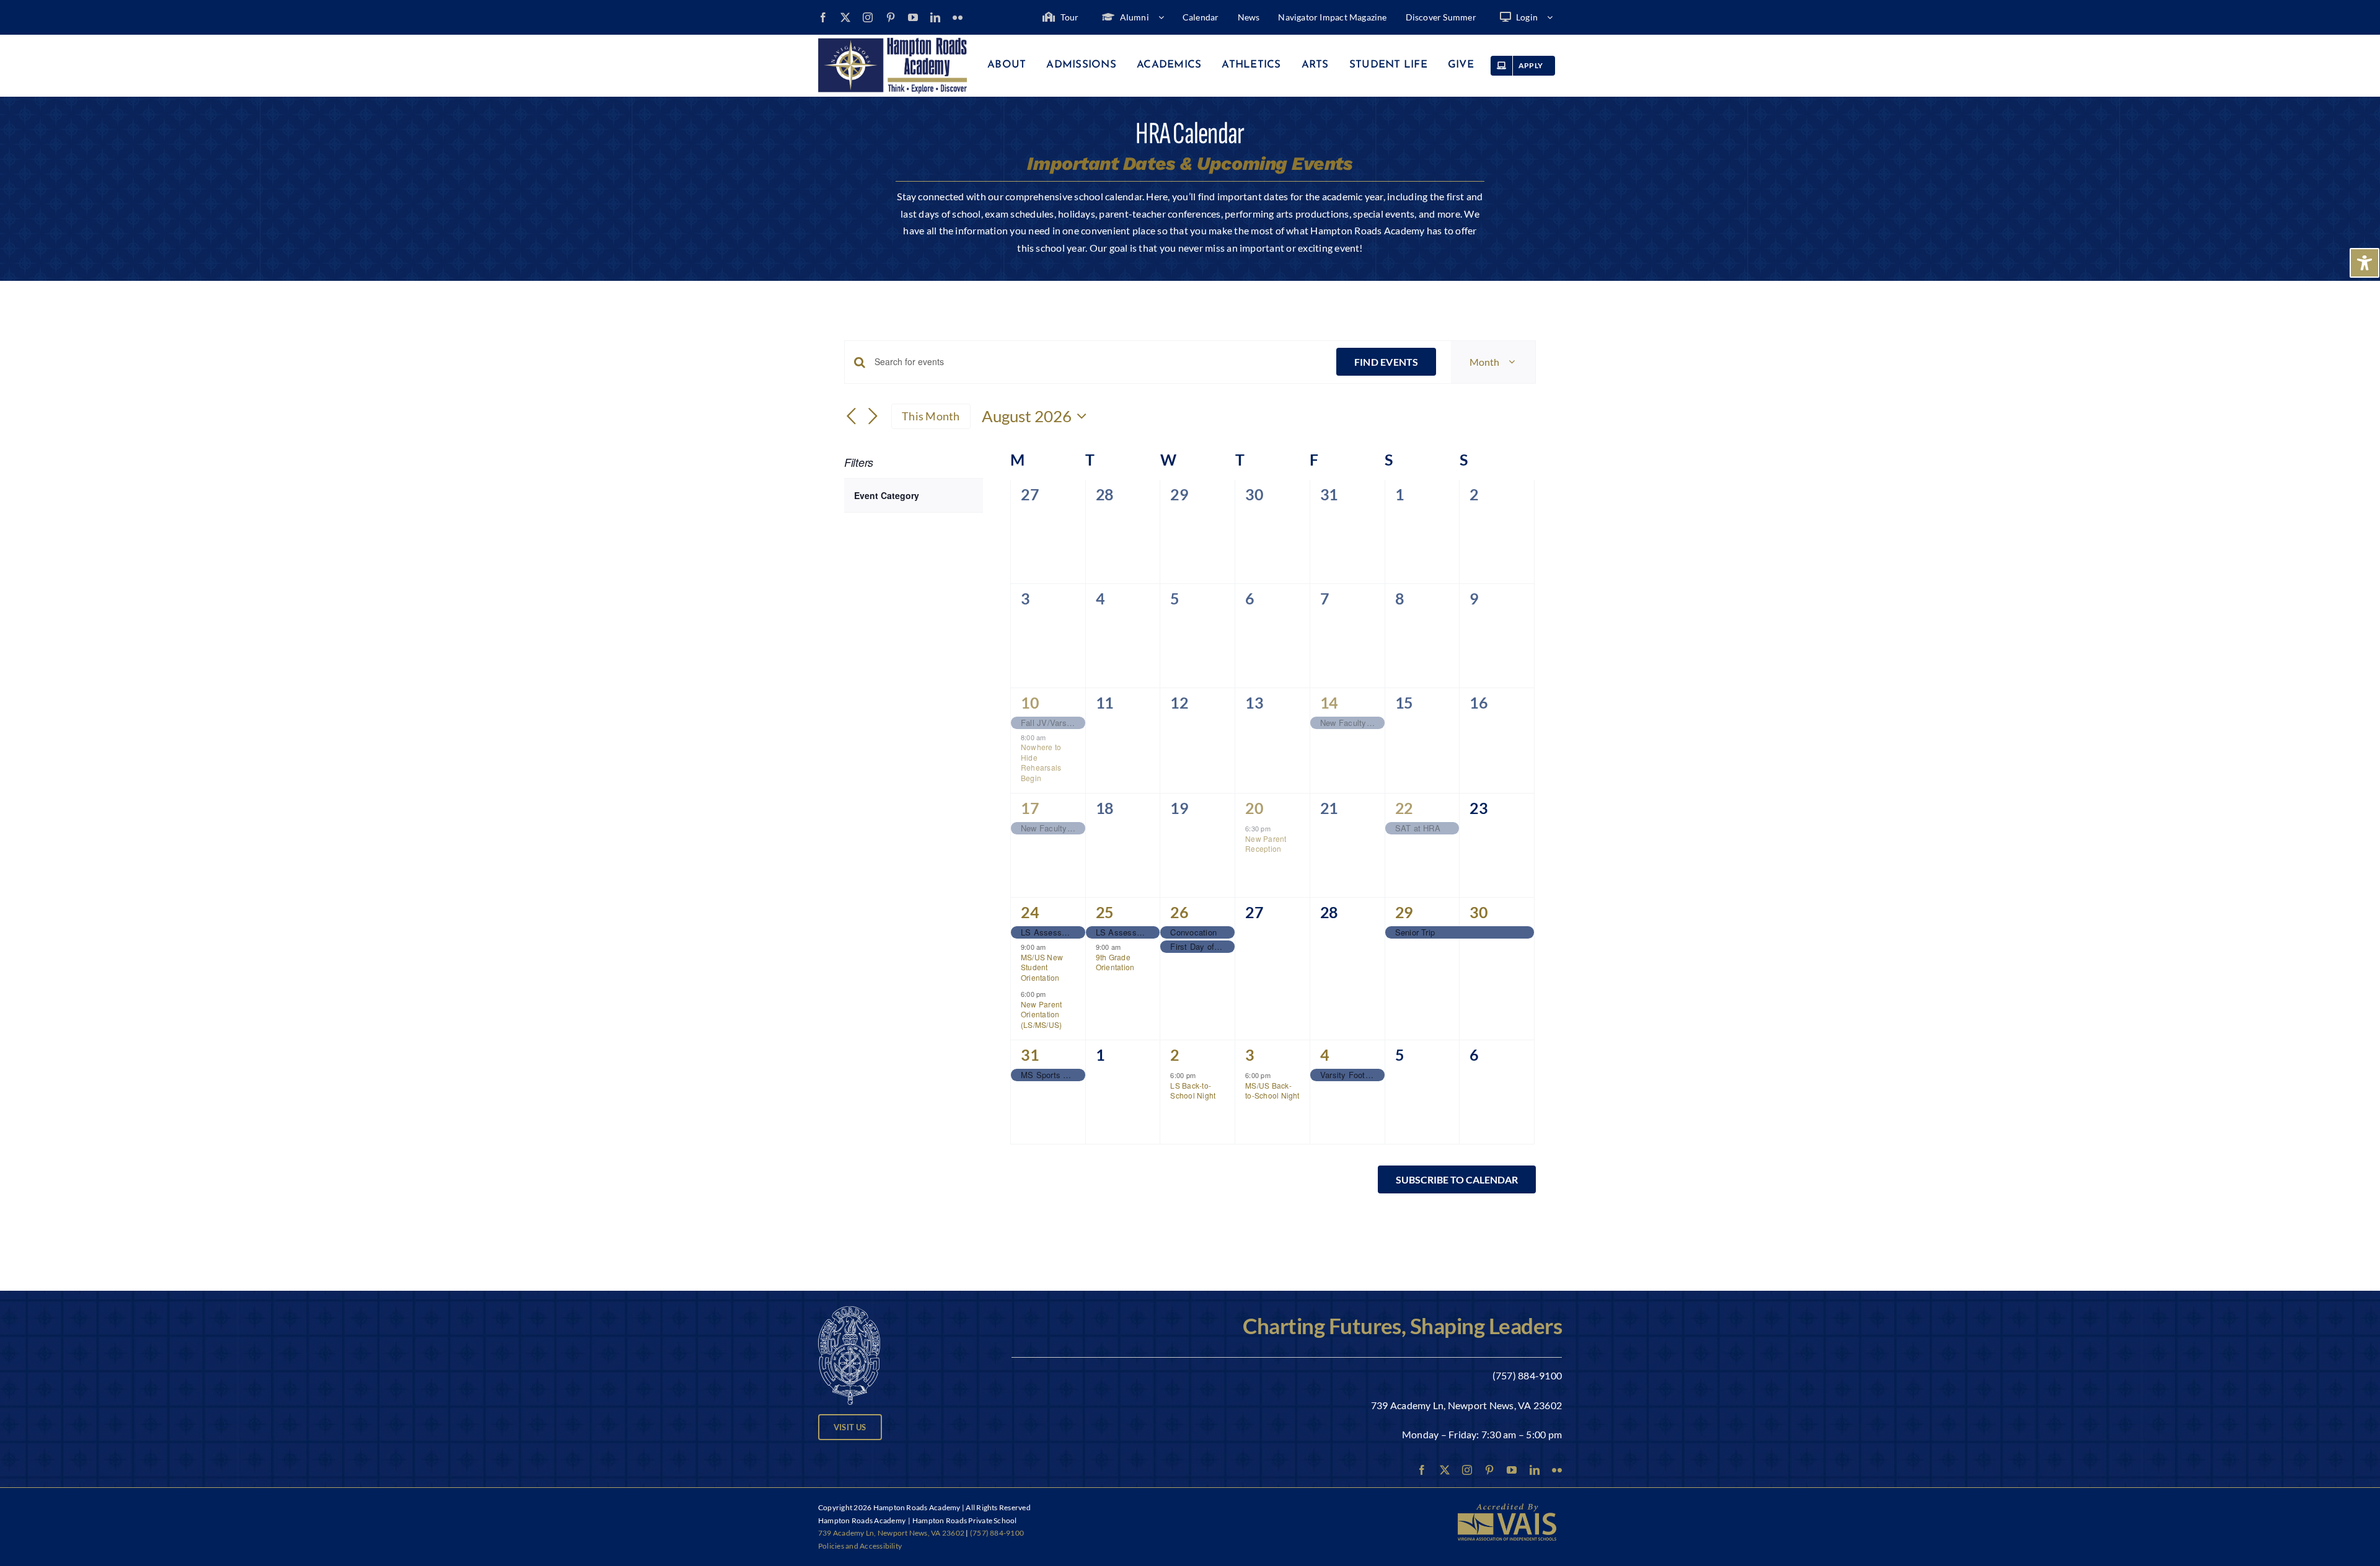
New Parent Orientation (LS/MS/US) (1041, 1014)
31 (1030, 1055)
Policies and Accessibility (860, 1546)
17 (1030, 808)
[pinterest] (891, 17)
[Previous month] (852, 417)
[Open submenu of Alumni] (1166, 17)
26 (1179, 912)
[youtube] (913, 17)
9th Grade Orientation (1115, 962)
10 (1030, 702)
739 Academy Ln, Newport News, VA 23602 (1466, 1405)
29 (1404, 912)
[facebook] (823, 17)
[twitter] (845, 17)
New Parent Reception (1266, 844)
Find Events (1386, 362)
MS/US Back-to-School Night (1272, 1090)
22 (1404, 808)
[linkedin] (935, 17)
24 (1030, 912)
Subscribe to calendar (1457, 1179)
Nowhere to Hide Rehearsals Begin (1041, 762)
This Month (931, 416)
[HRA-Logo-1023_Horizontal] (892, 42)
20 (1254, 808)
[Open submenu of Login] (1554, 17)
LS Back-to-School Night (1193, 1090)
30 (1479, 912)
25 (1105, 912)
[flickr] (958, 17)
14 (1329, 702)
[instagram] (868, 17)
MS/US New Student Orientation (1042, 967)
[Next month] (873, 417)
